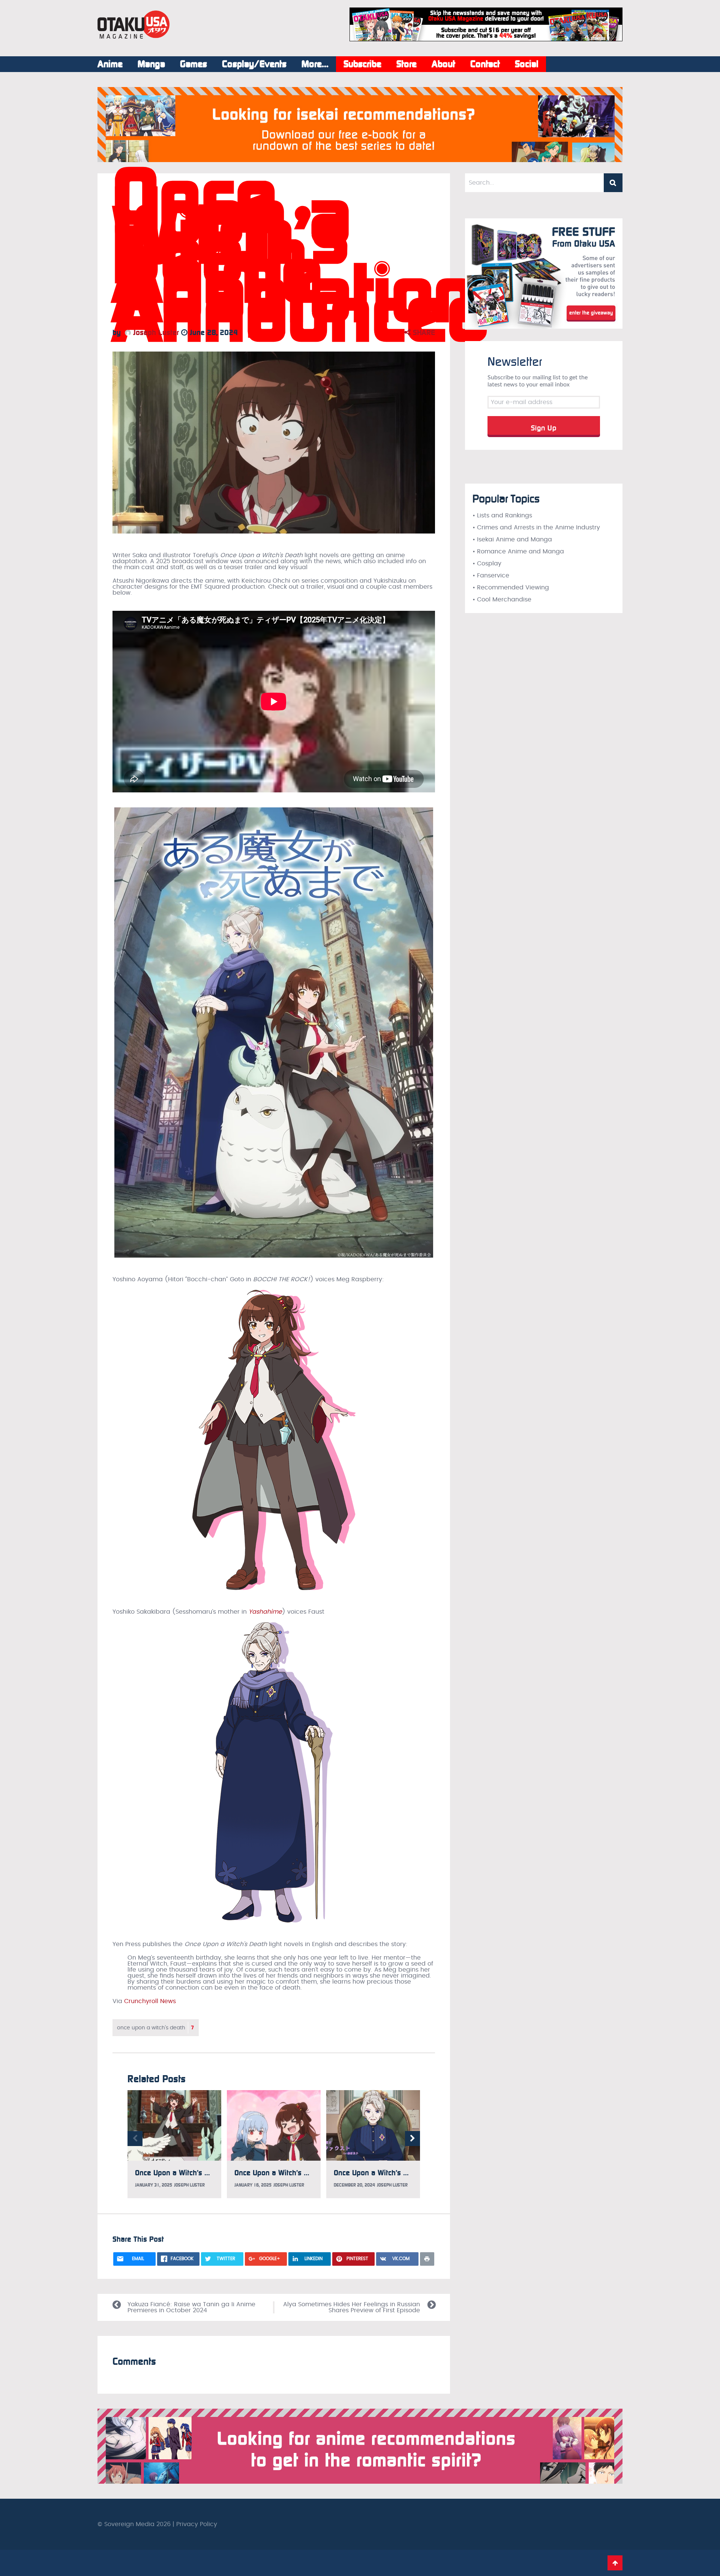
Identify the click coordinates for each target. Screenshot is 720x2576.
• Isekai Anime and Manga (512, 540)
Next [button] (412, 2139)
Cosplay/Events (254, 64)
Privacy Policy (197, 2524)
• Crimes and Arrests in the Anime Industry (536, 528)
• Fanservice (491, 576)
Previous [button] (135, 2139)
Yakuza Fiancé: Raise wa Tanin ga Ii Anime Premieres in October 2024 (191, 2307)
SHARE (423, 332)
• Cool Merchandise (502, 600)
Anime (110, 64)
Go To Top (615, 2563)
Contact (485, 64)
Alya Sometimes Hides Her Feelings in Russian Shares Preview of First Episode (352, 2307)
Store (406, 64)
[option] (174, 2144)
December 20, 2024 (354, 2185)
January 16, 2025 (253, 2185)
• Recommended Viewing (511, 588)
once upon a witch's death (156, 2028)
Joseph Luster (155, 332)
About (443, 64)
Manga (151, 64)
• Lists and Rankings (502, 516)
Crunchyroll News (150, 2001)
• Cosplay (487, 564)
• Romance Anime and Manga (518, 552)
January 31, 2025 (154, 2185)
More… (315, 64)
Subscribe (362, 64)
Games (193, 64)
